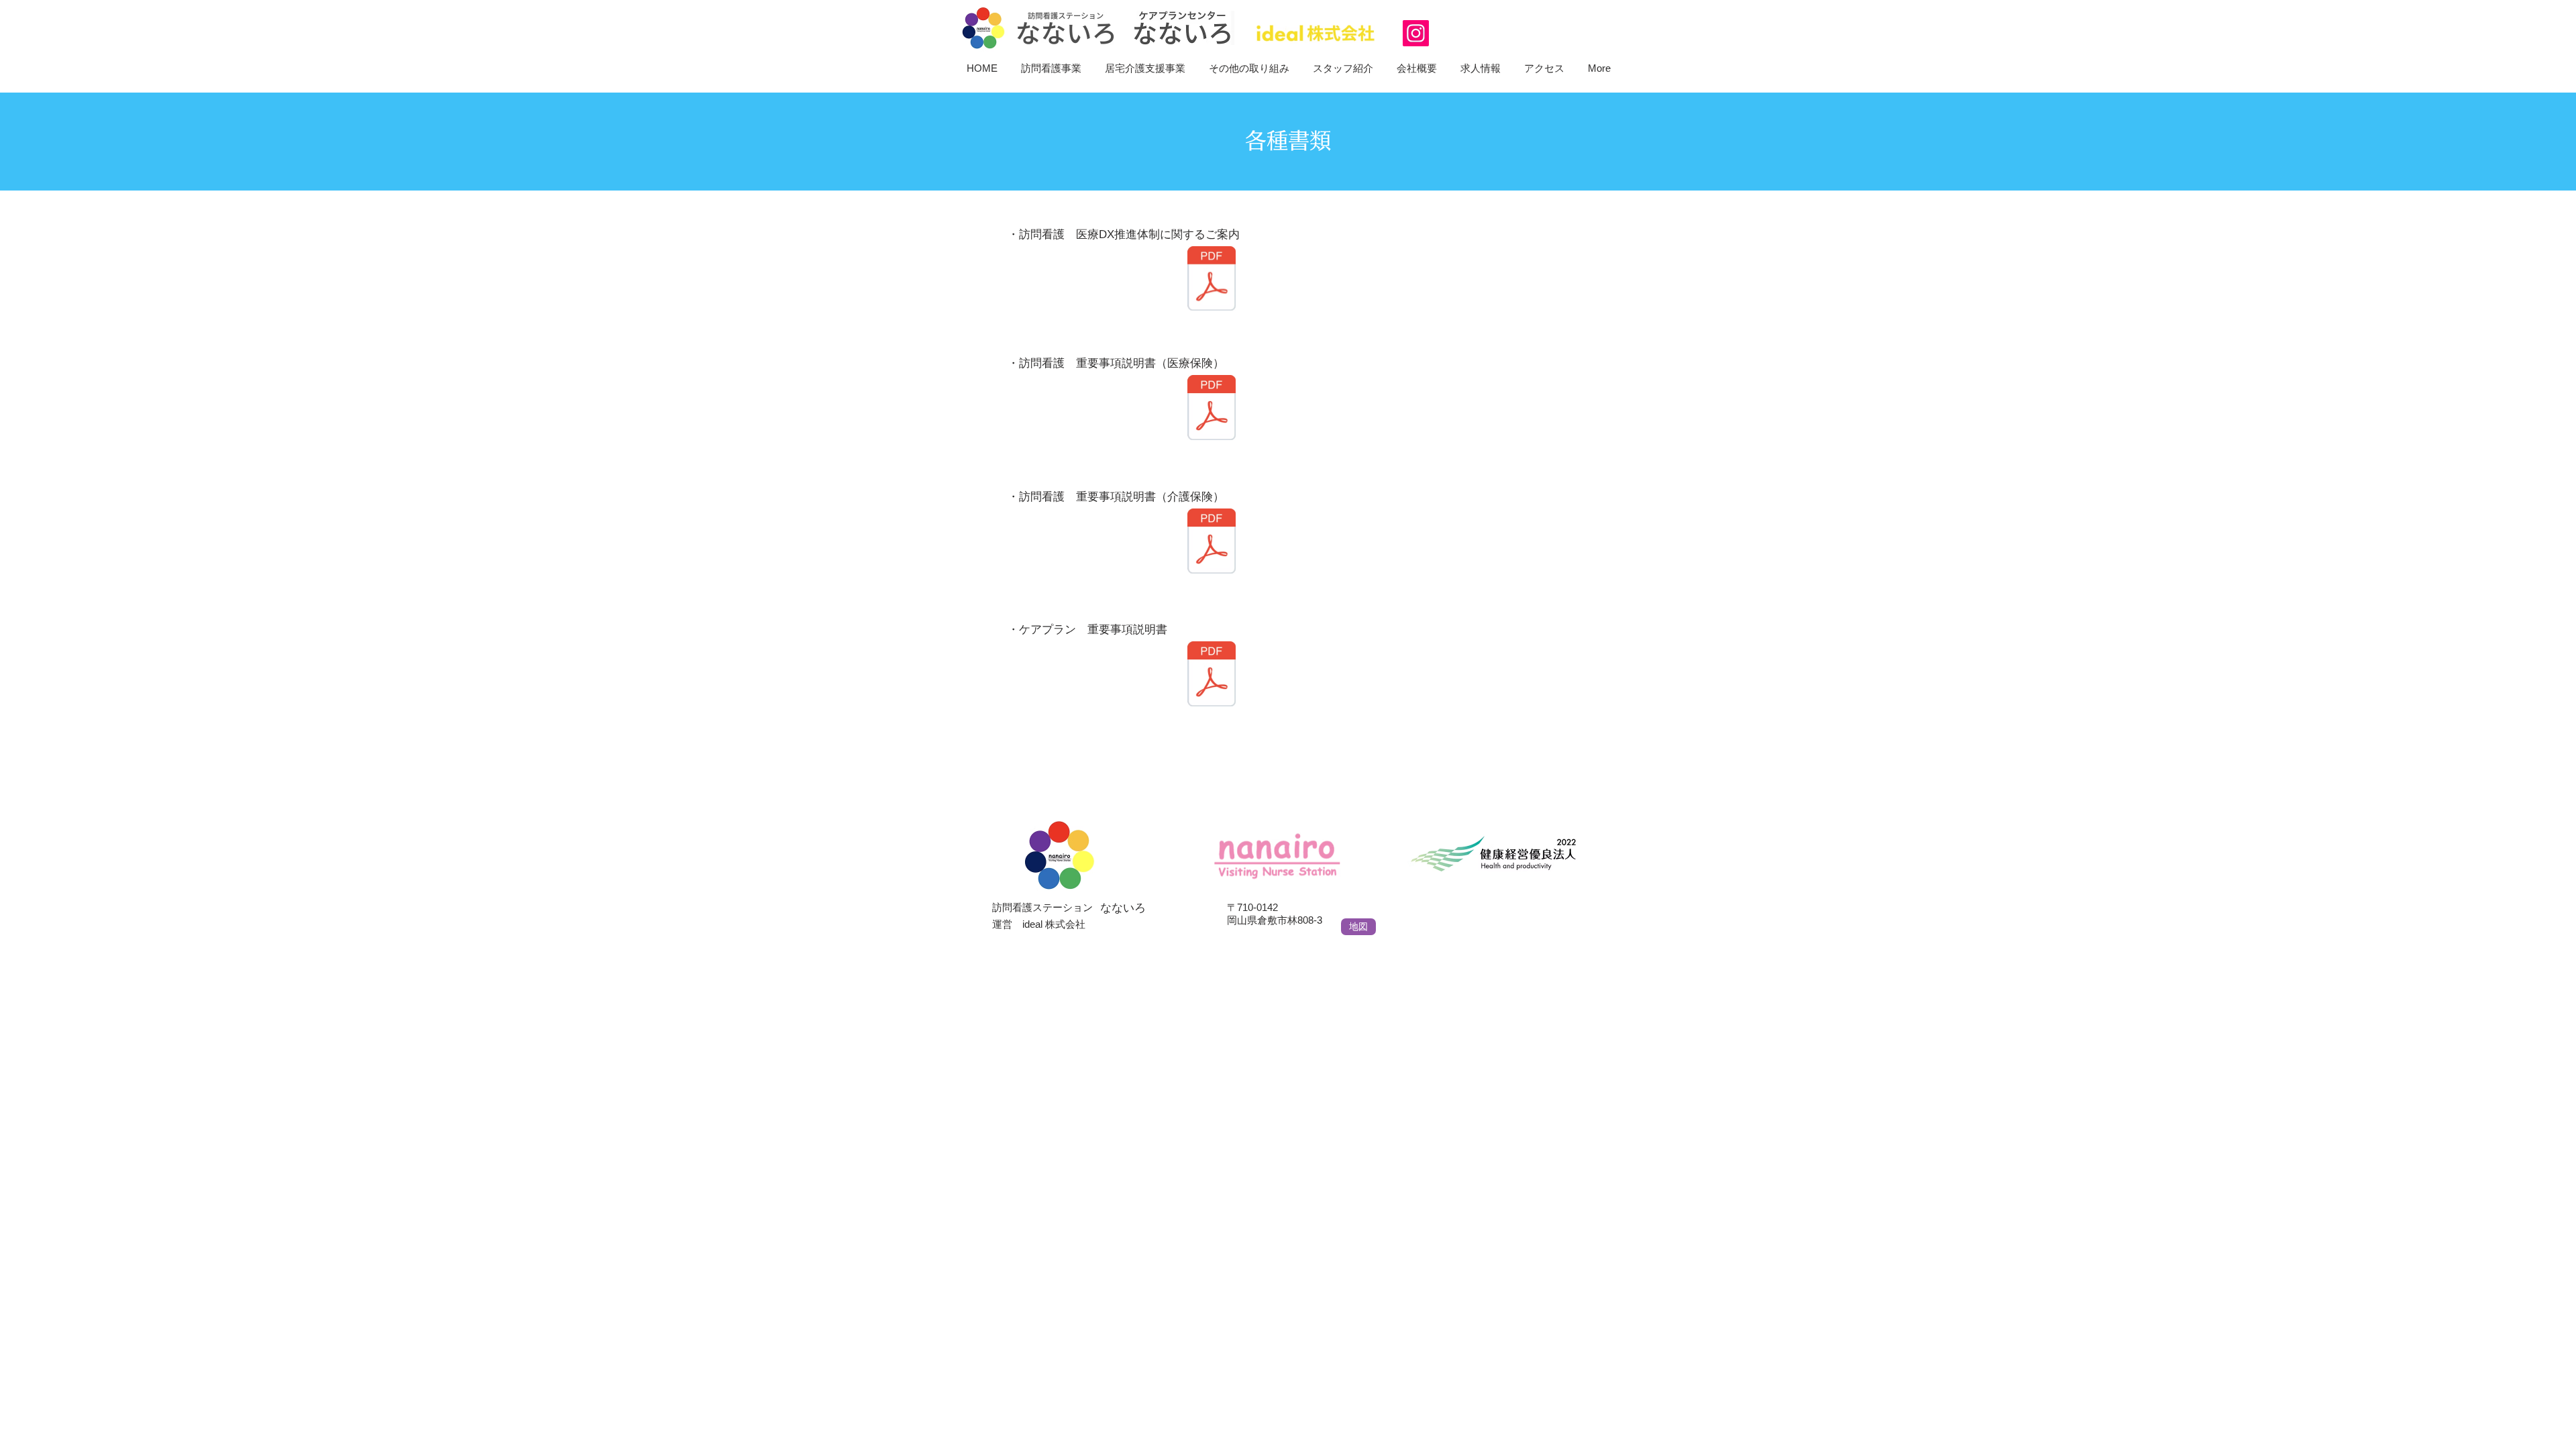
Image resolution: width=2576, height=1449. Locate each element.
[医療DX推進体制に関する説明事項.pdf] (1212, 280)
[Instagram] (1416, 33)
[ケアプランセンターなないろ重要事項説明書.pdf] (1212, 675)
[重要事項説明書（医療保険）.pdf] (1212, 409)
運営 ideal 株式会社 (1039, 924)
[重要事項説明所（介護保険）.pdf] (1212, 542)
